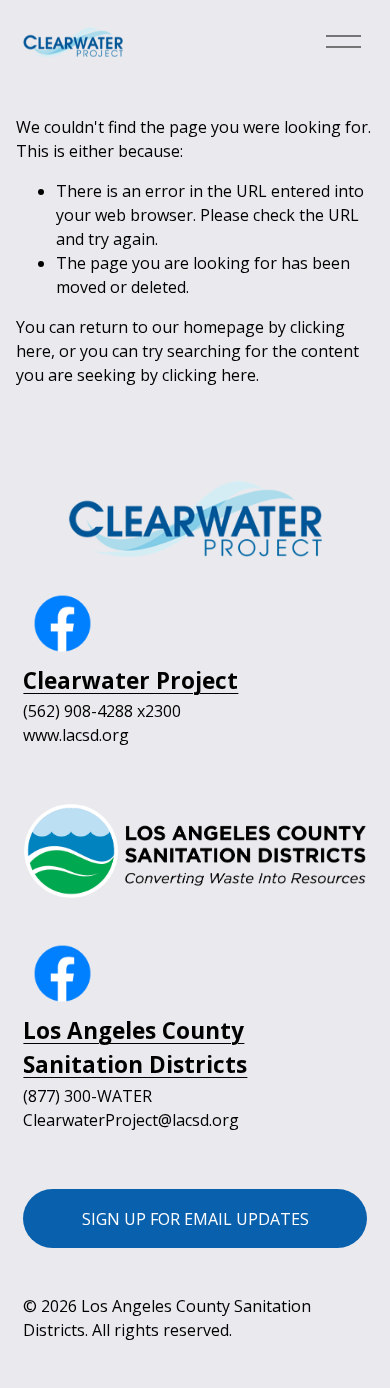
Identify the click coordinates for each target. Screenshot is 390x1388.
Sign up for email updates (195, 1219)
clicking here (209, 375)
